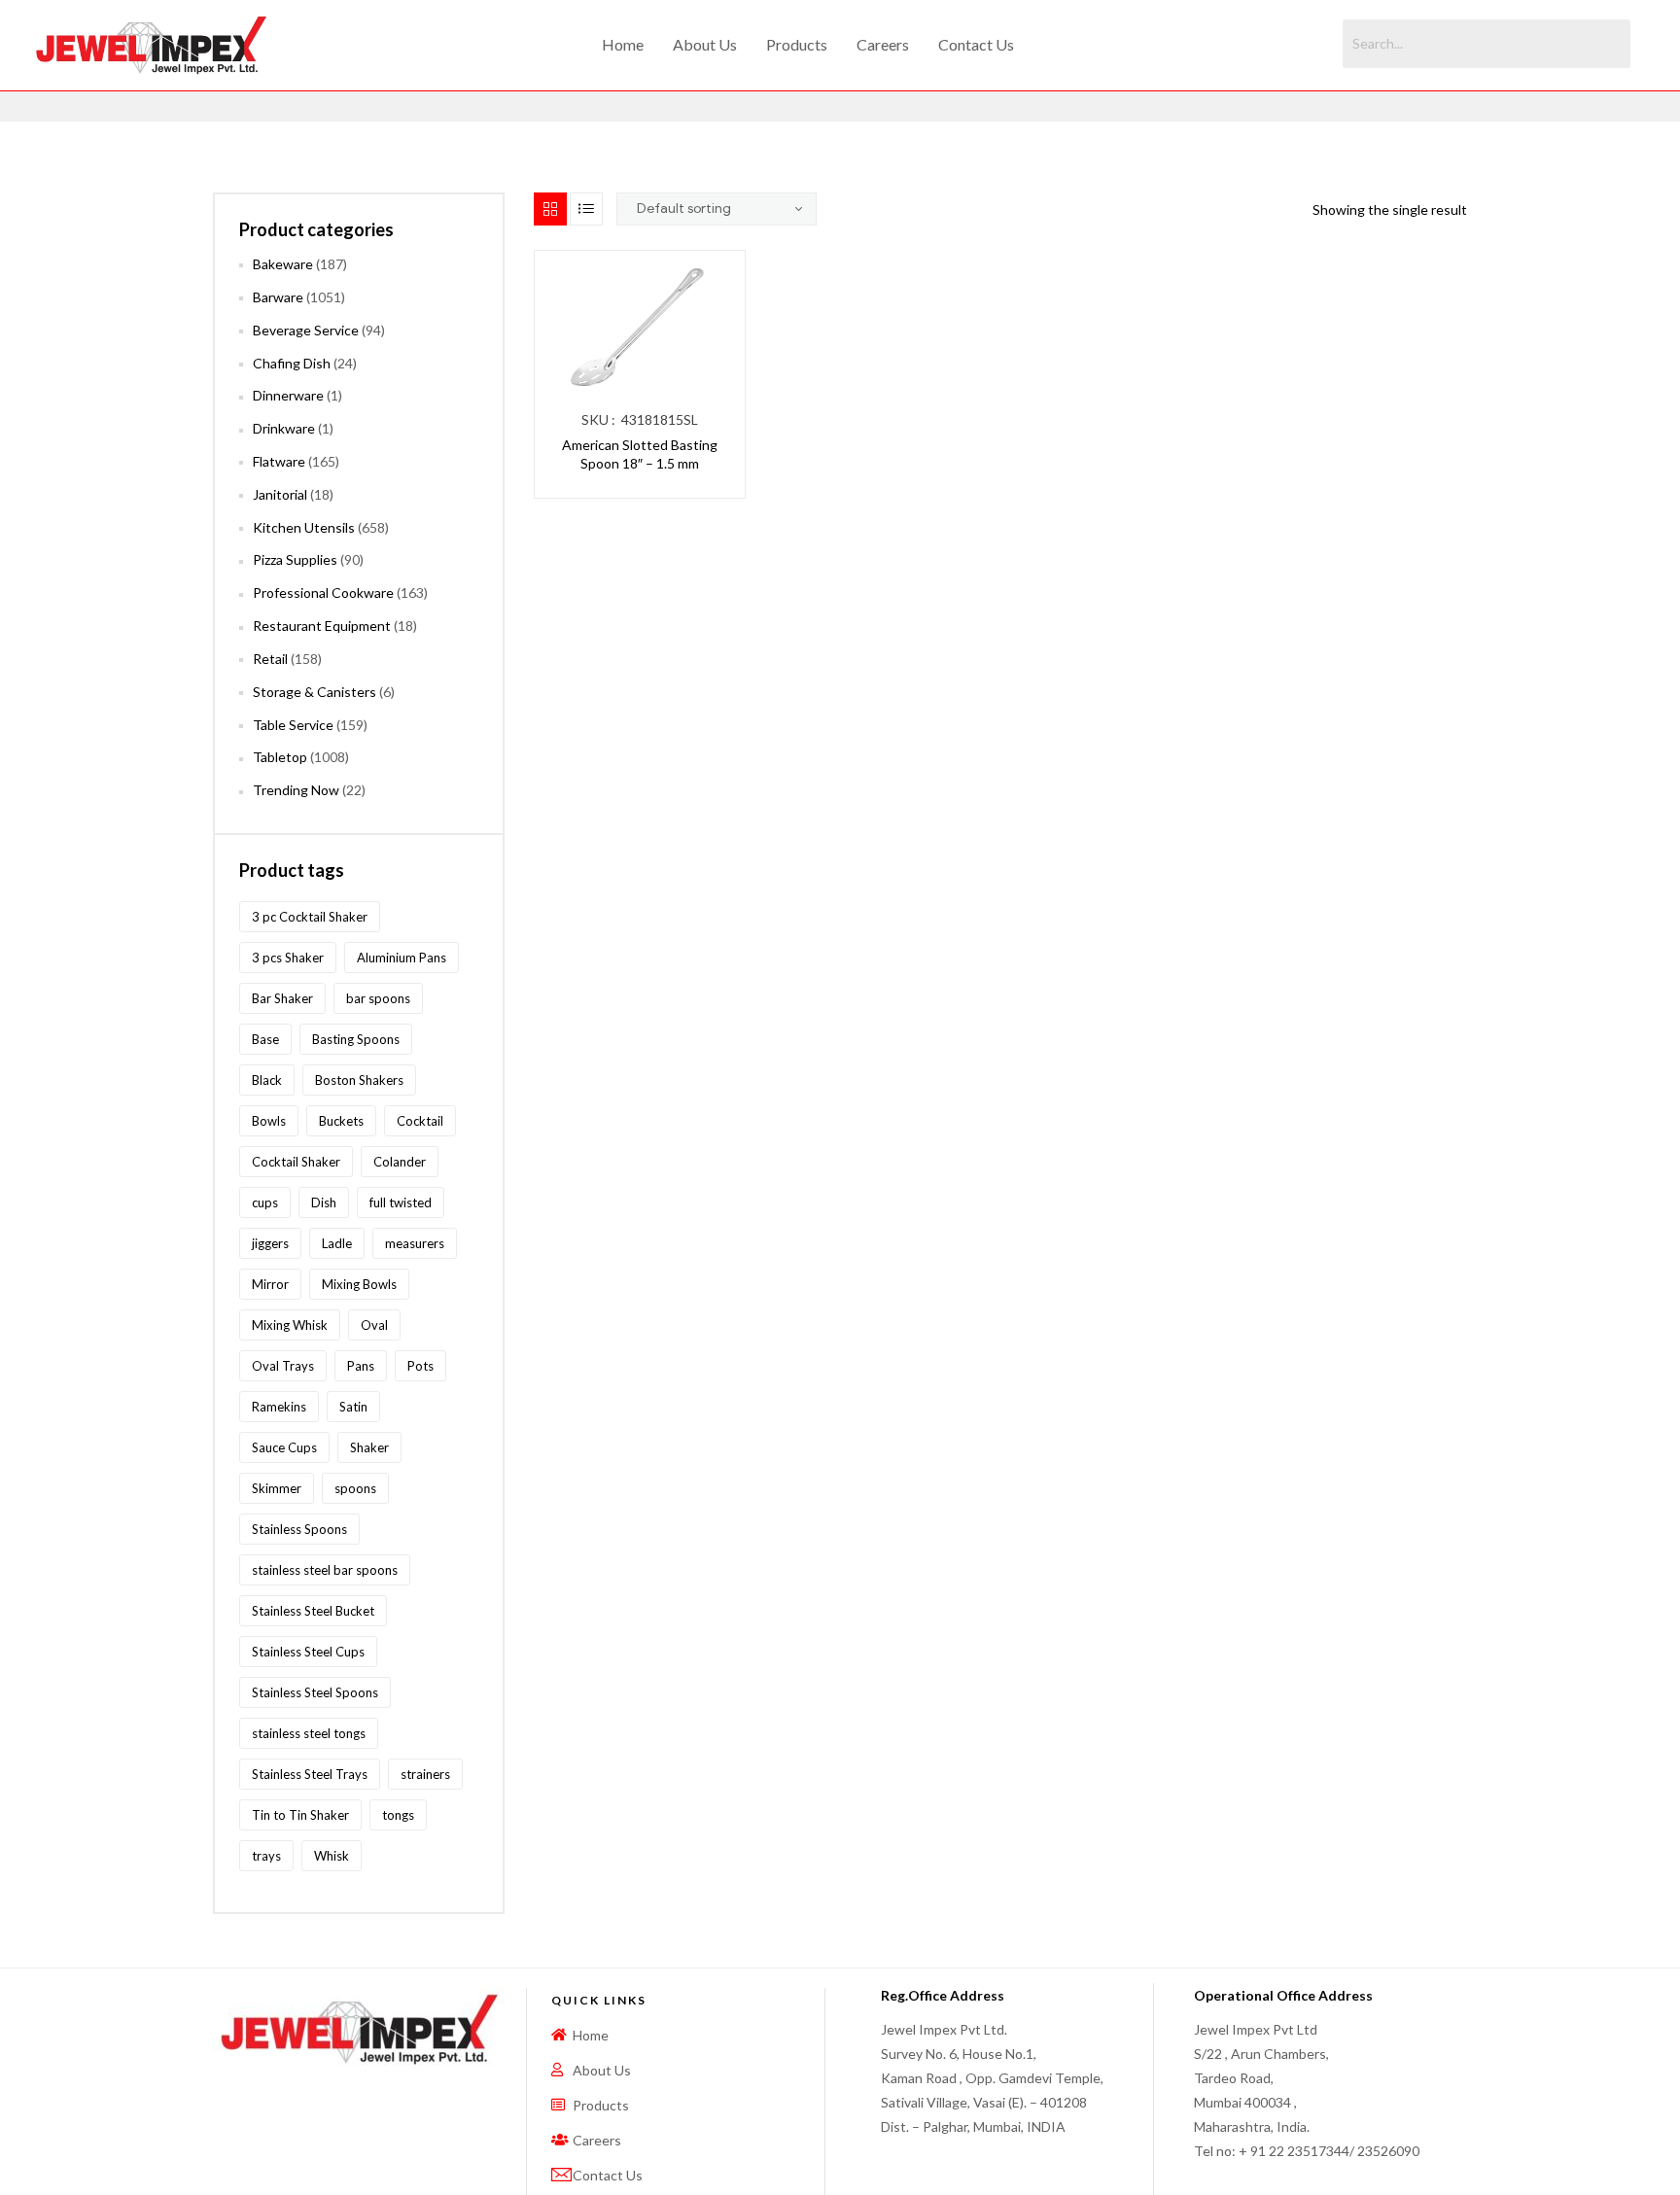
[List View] (586, 209)
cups (265, 1202)
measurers (415, 1243)
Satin (353, 1407)
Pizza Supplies (295, 559)
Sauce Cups (284, 1447)
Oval (374, 1325)
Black (267, 1080)
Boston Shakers (359, 1080)
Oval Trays (283, 1366)
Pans (361, 1366)
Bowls (269, 1121)
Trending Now (296, 790)
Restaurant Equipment (322, 626)
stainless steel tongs (309, 1733)
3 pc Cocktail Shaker (310, 917)
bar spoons (378, 998)
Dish (324, 1202)
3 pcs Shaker (288, 958)
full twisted (401, 1202)
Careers (883, 44)
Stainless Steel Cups (308, 1652)
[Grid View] (550, 209)
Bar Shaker (282, 998)
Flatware (279, 461)
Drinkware (284, 428)
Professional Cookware (323, 592)
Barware (278, 297)
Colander (400, 1162)
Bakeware (283, 264)
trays (266, 1856)
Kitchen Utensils (304, 527)
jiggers (270, 1243)
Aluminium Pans (402, 958)
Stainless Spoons (299, 1529)
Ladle (337, 1243)
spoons (355, 1488)
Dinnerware (288, 395)
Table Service (293, 725)
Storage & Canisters (315, 692)
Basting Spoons (356, 1039)
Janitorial (280, 494)
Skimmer (277, 1488)
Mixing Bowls (359, 1284)
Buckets (341, 1121)
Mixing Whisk (290, 1325)
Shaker (369, 1447)
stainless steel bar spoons (325, 1570)
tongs (398, 1815)
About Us (705, 44)
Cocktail (420, 1121)
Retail (270, 659)
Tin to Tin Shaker (300, 1815)
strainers (425, 1774)
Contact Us (976, 44)
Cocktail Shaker (296, 1162)
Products (797, 44)
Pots (420, 1366)
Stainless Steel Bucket (313, 1611)
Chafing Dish (292, 363)
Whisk (332, 1856)
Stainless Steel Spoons (315, 1692)
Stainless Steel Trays (310, 1774)
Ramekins (279, 1407)
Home (623, 44)
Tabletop (280, 757)
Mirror (270, 1284)
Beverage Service (306, 330)
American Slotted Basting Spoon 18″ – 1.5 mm (640, 454)
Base (265, 1039)
